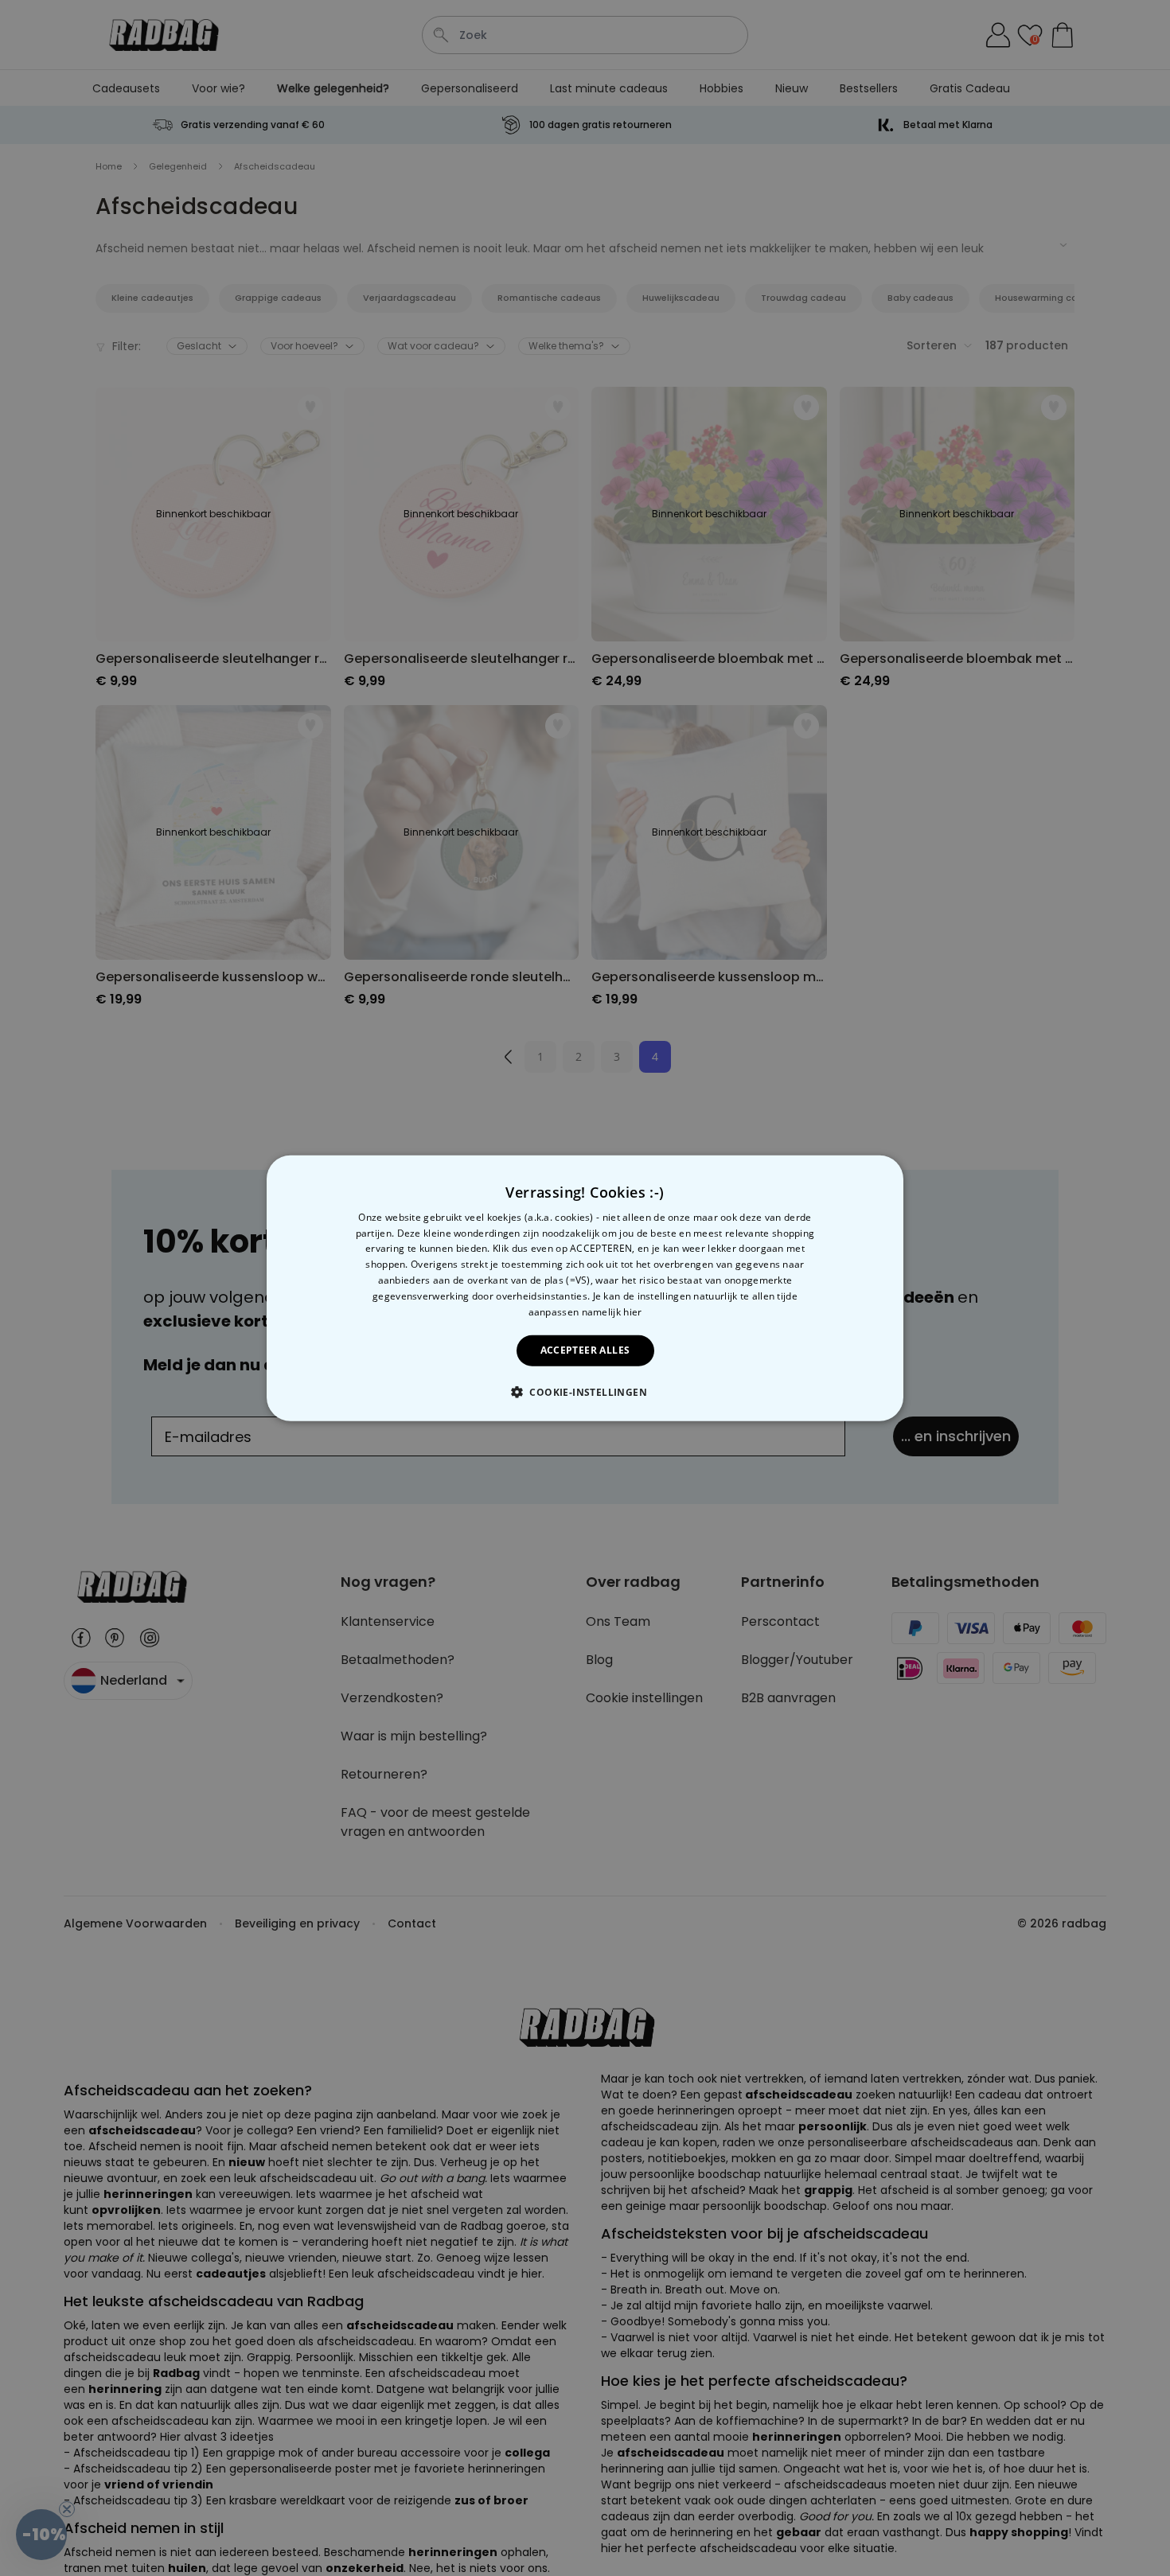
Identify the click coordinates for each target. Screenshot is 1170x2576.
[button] (585, 1392)
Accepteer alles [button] (585, 1350)
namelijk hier (612, 1311)
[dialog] (585, 1288)
